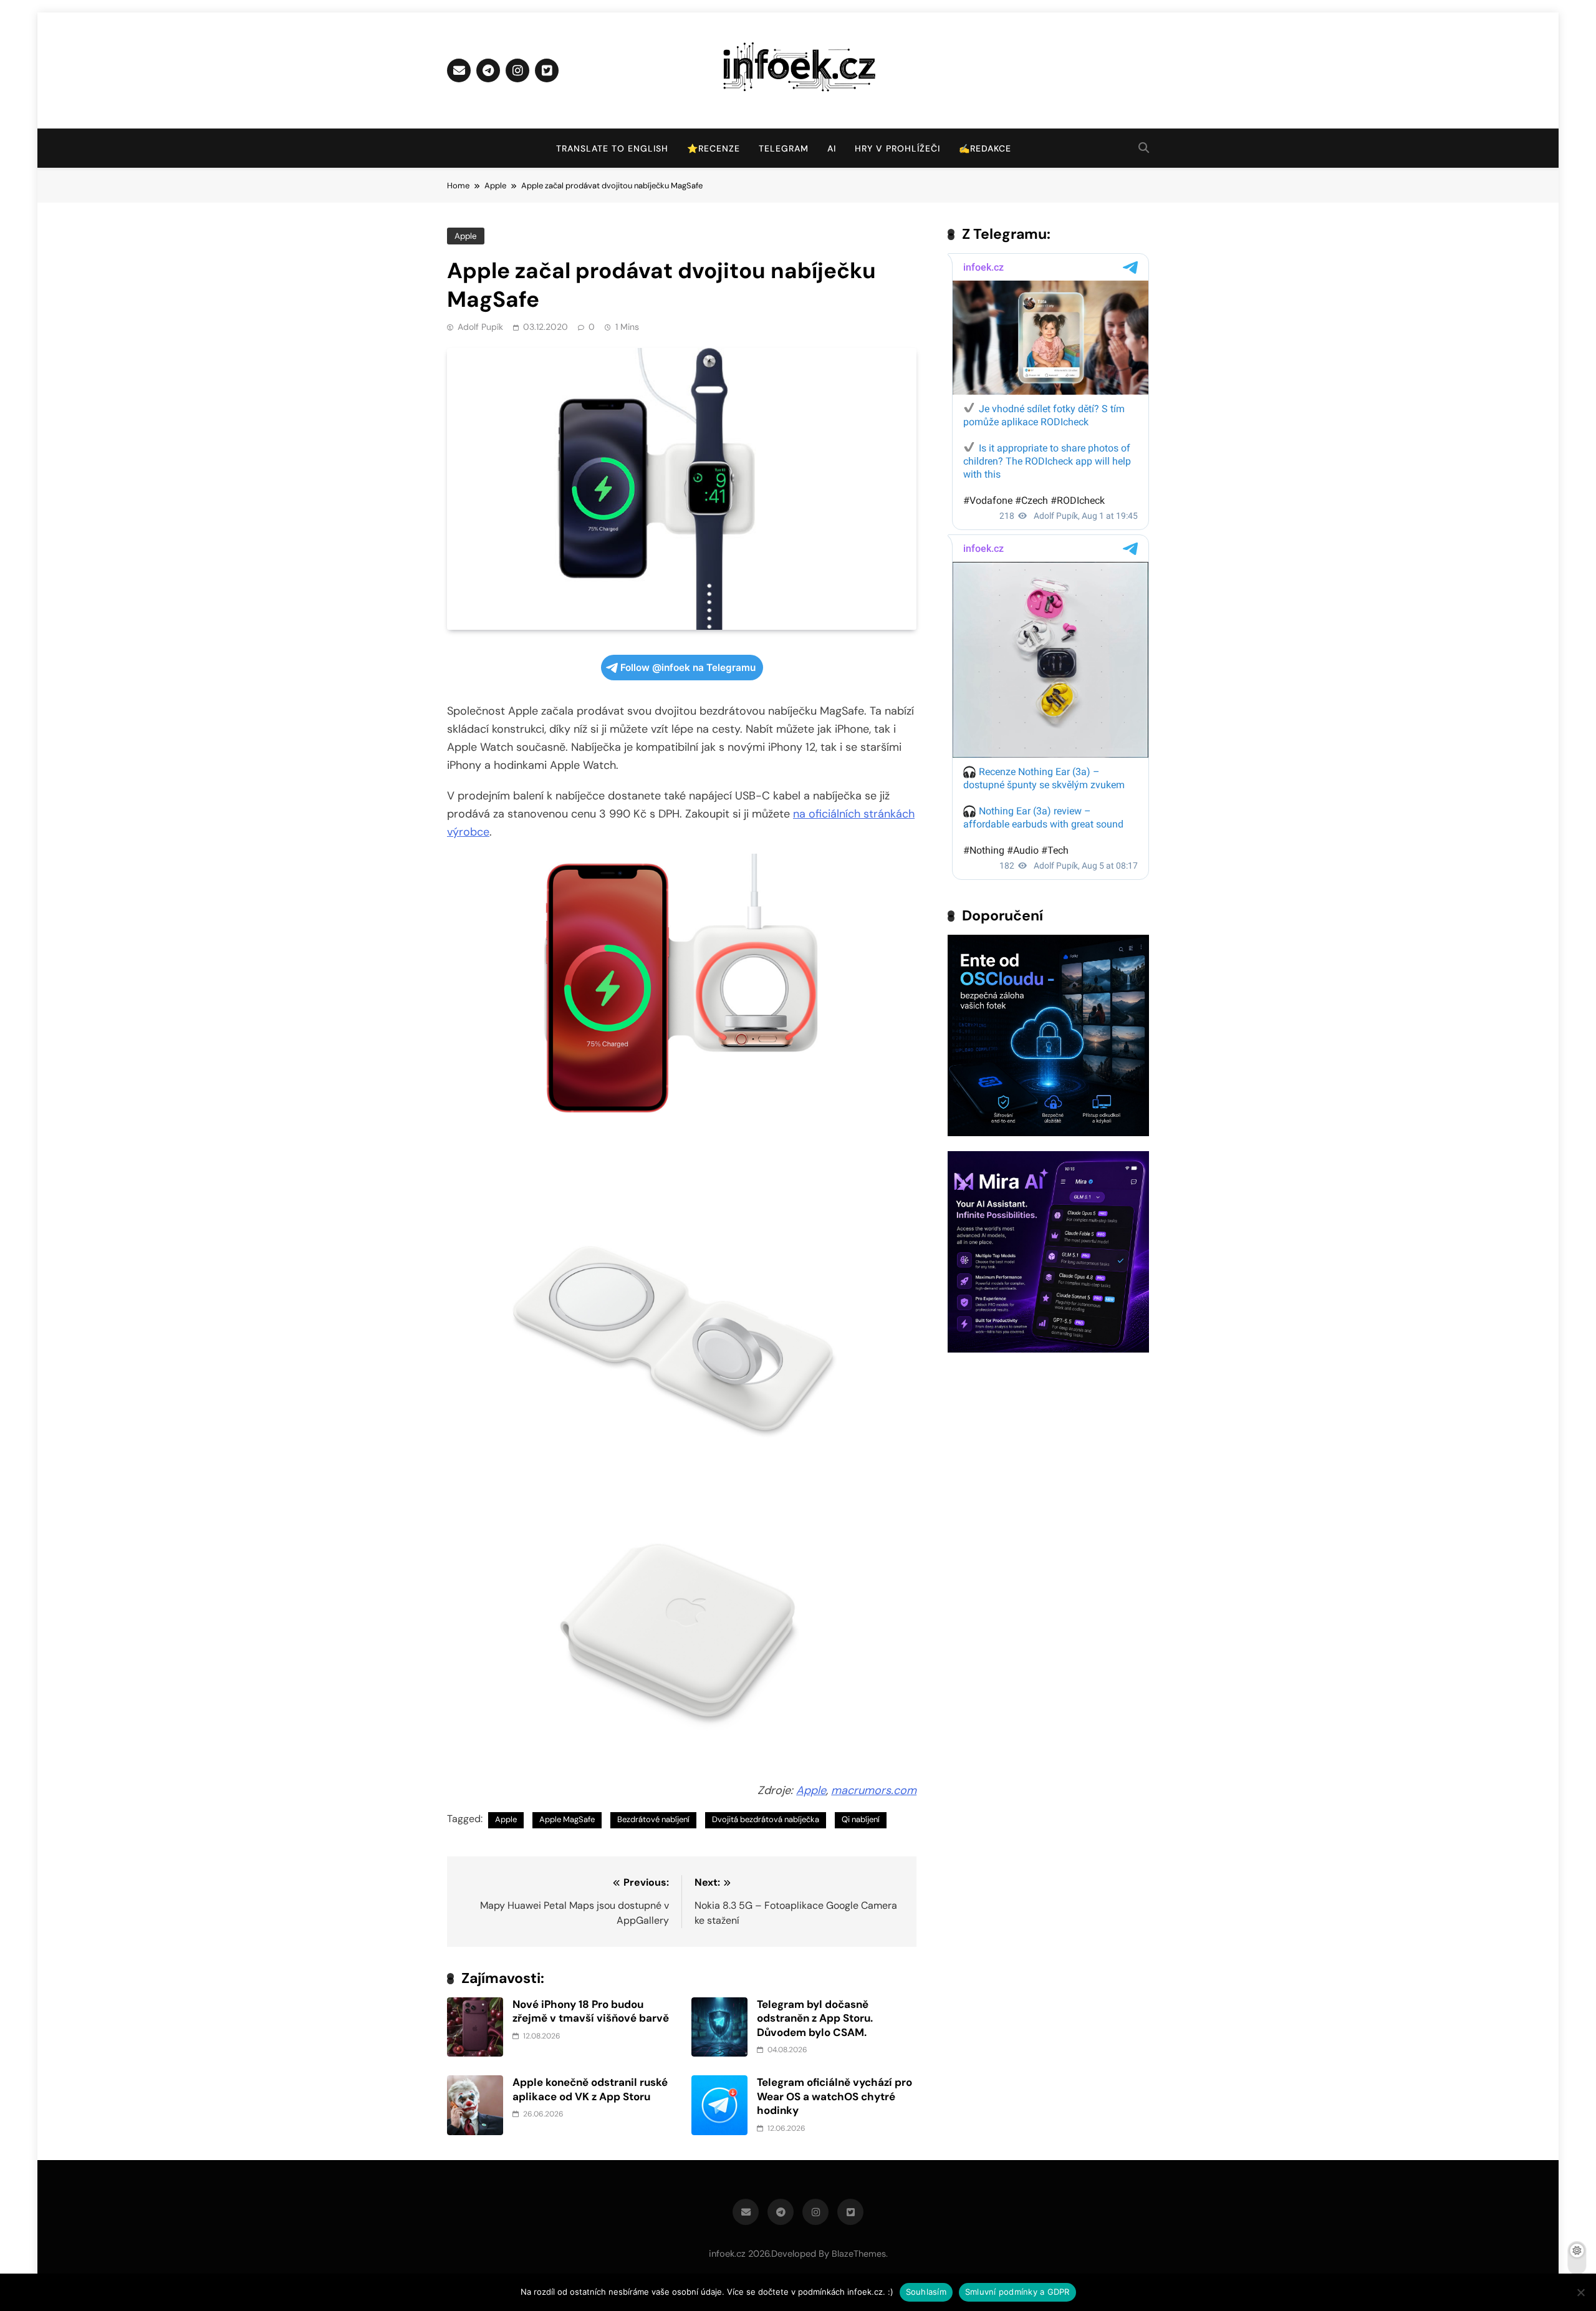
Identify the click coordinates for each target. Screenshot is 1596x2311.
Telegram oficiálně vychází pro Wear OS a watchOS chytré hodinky (834, 2096)
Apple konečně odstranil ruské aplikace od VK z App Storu (590, 2089)
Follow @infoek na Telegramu (688, 668)
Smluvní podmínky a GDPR (1017, 2292)
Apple (466, 236)
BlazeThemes (859, 2254)
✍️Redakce (985, 148)
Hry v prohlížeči (897, 148)
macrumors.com (874, 1790)
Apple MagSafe (567, 1819)
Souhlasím (926, 2292)
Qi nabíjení (861, 1819)
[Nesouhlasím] (1580, 2292)
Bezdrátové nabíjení (653, 1819)
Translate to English (612, 148)
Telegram (784, 148)
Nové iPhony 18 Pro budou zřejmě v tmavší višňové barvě (591, 2011)
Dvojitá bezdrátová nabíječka (766, 1819)
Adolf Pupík (480, 327)
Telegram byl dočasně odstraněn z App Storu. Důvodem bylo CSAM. (815, 2018)
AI (832, 148)
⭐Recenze (714, 148)
